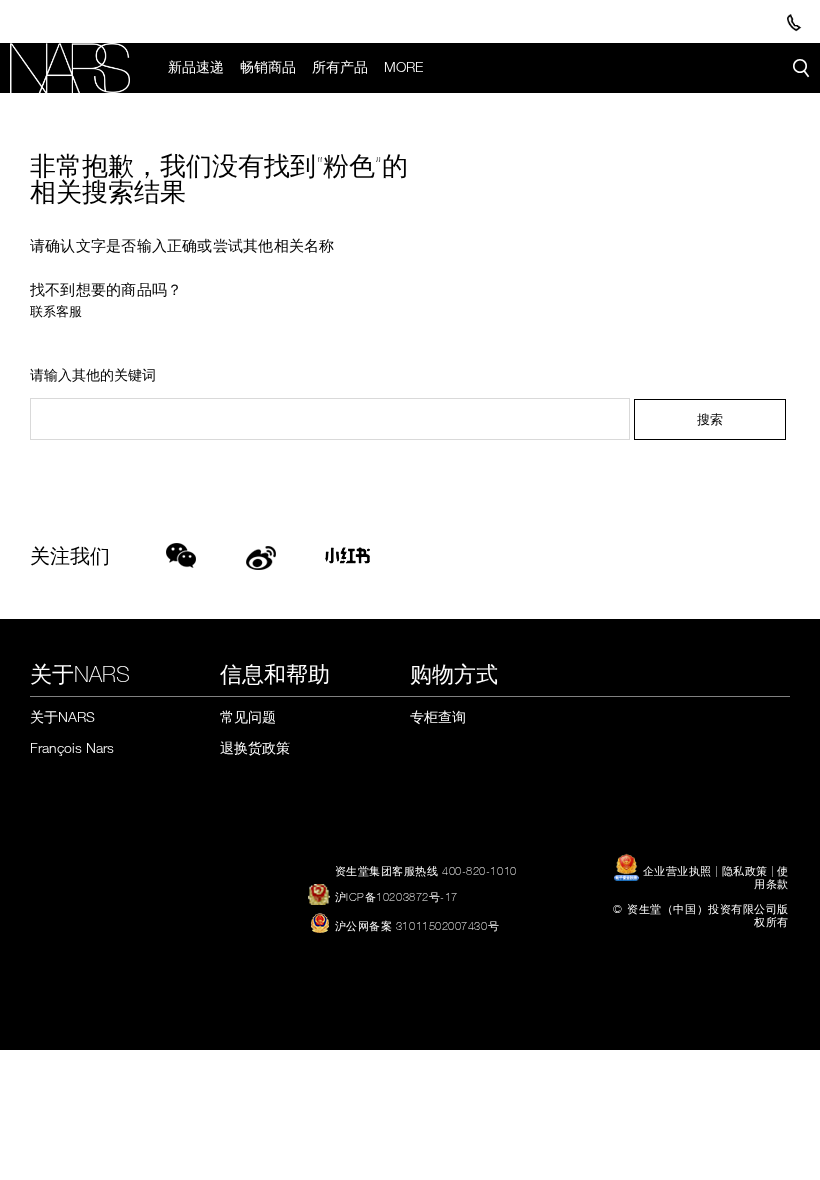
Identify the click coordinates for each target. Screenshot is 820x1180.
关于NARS (62, 716)
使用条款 (771, 876)
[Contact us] (793, 21)
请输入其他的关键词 (93, 375)
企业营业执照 (677, 870)
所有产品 (340, 67)
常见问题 (248, 716)
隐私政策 (745, 870)
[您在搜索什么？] (801, 68)
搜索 (710, 419)
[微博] (261, 555)
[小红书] (354, 561)
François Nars (72, 747)
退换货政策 (255, 747)
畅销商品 (268, 67)
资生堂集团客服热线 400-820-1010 (426, 870)
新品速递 (196, 67)
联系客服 (56, 311)
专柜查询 (438, 716)
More (403, 67)
